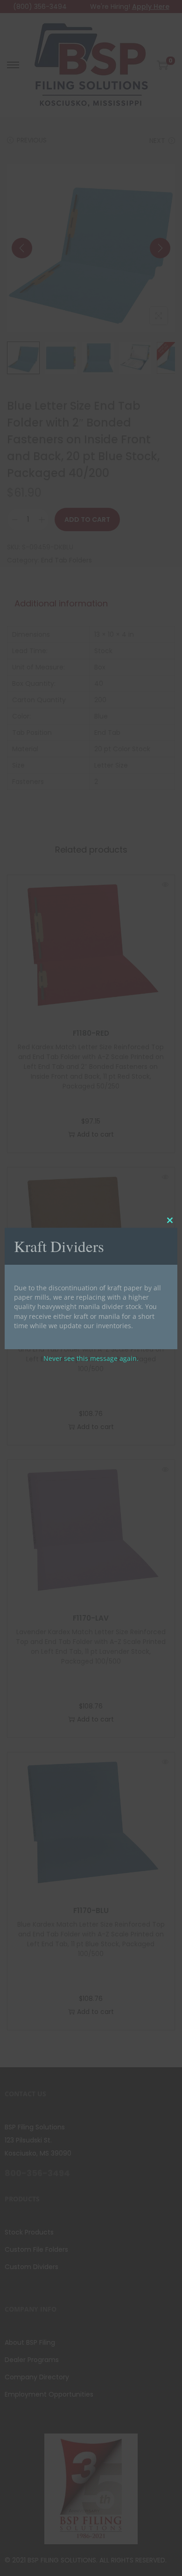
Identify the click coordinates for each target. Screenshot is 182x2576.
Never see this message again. (91, 1358)
